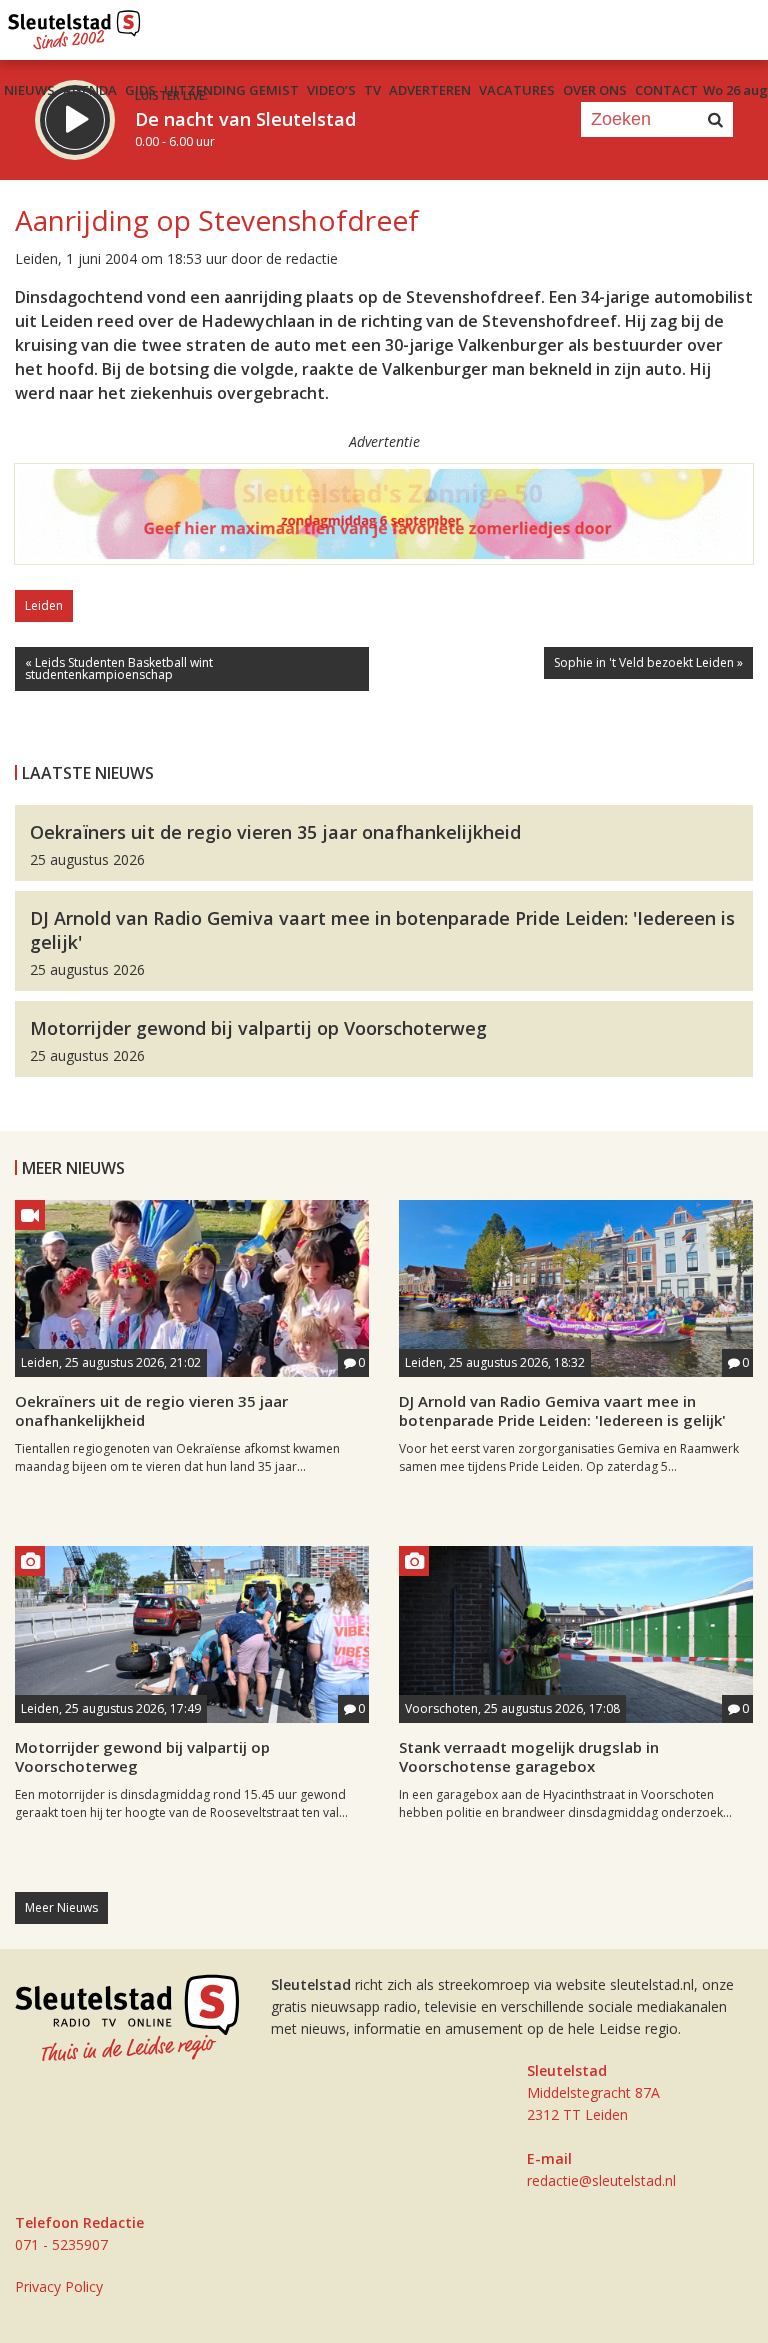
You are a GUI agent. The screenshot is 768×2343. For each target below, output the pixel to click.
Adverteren (430, 90)
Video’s (331, 90)
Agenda (90, 90)
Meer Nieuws (61, 1907)
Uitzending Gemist (231, 90)
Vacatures (517, 90)
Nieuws (29, 90)
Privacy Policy (59, 2286)
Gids (140, 90)
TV (372, 90)
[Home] (74, 25)
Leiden (44, 605)
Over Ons (595, 90)
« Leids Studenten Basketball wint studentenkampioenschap (119, 668)
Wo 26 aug (735, 90)
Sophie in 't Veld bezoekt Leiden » (648, 662)
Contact (666, 90)
